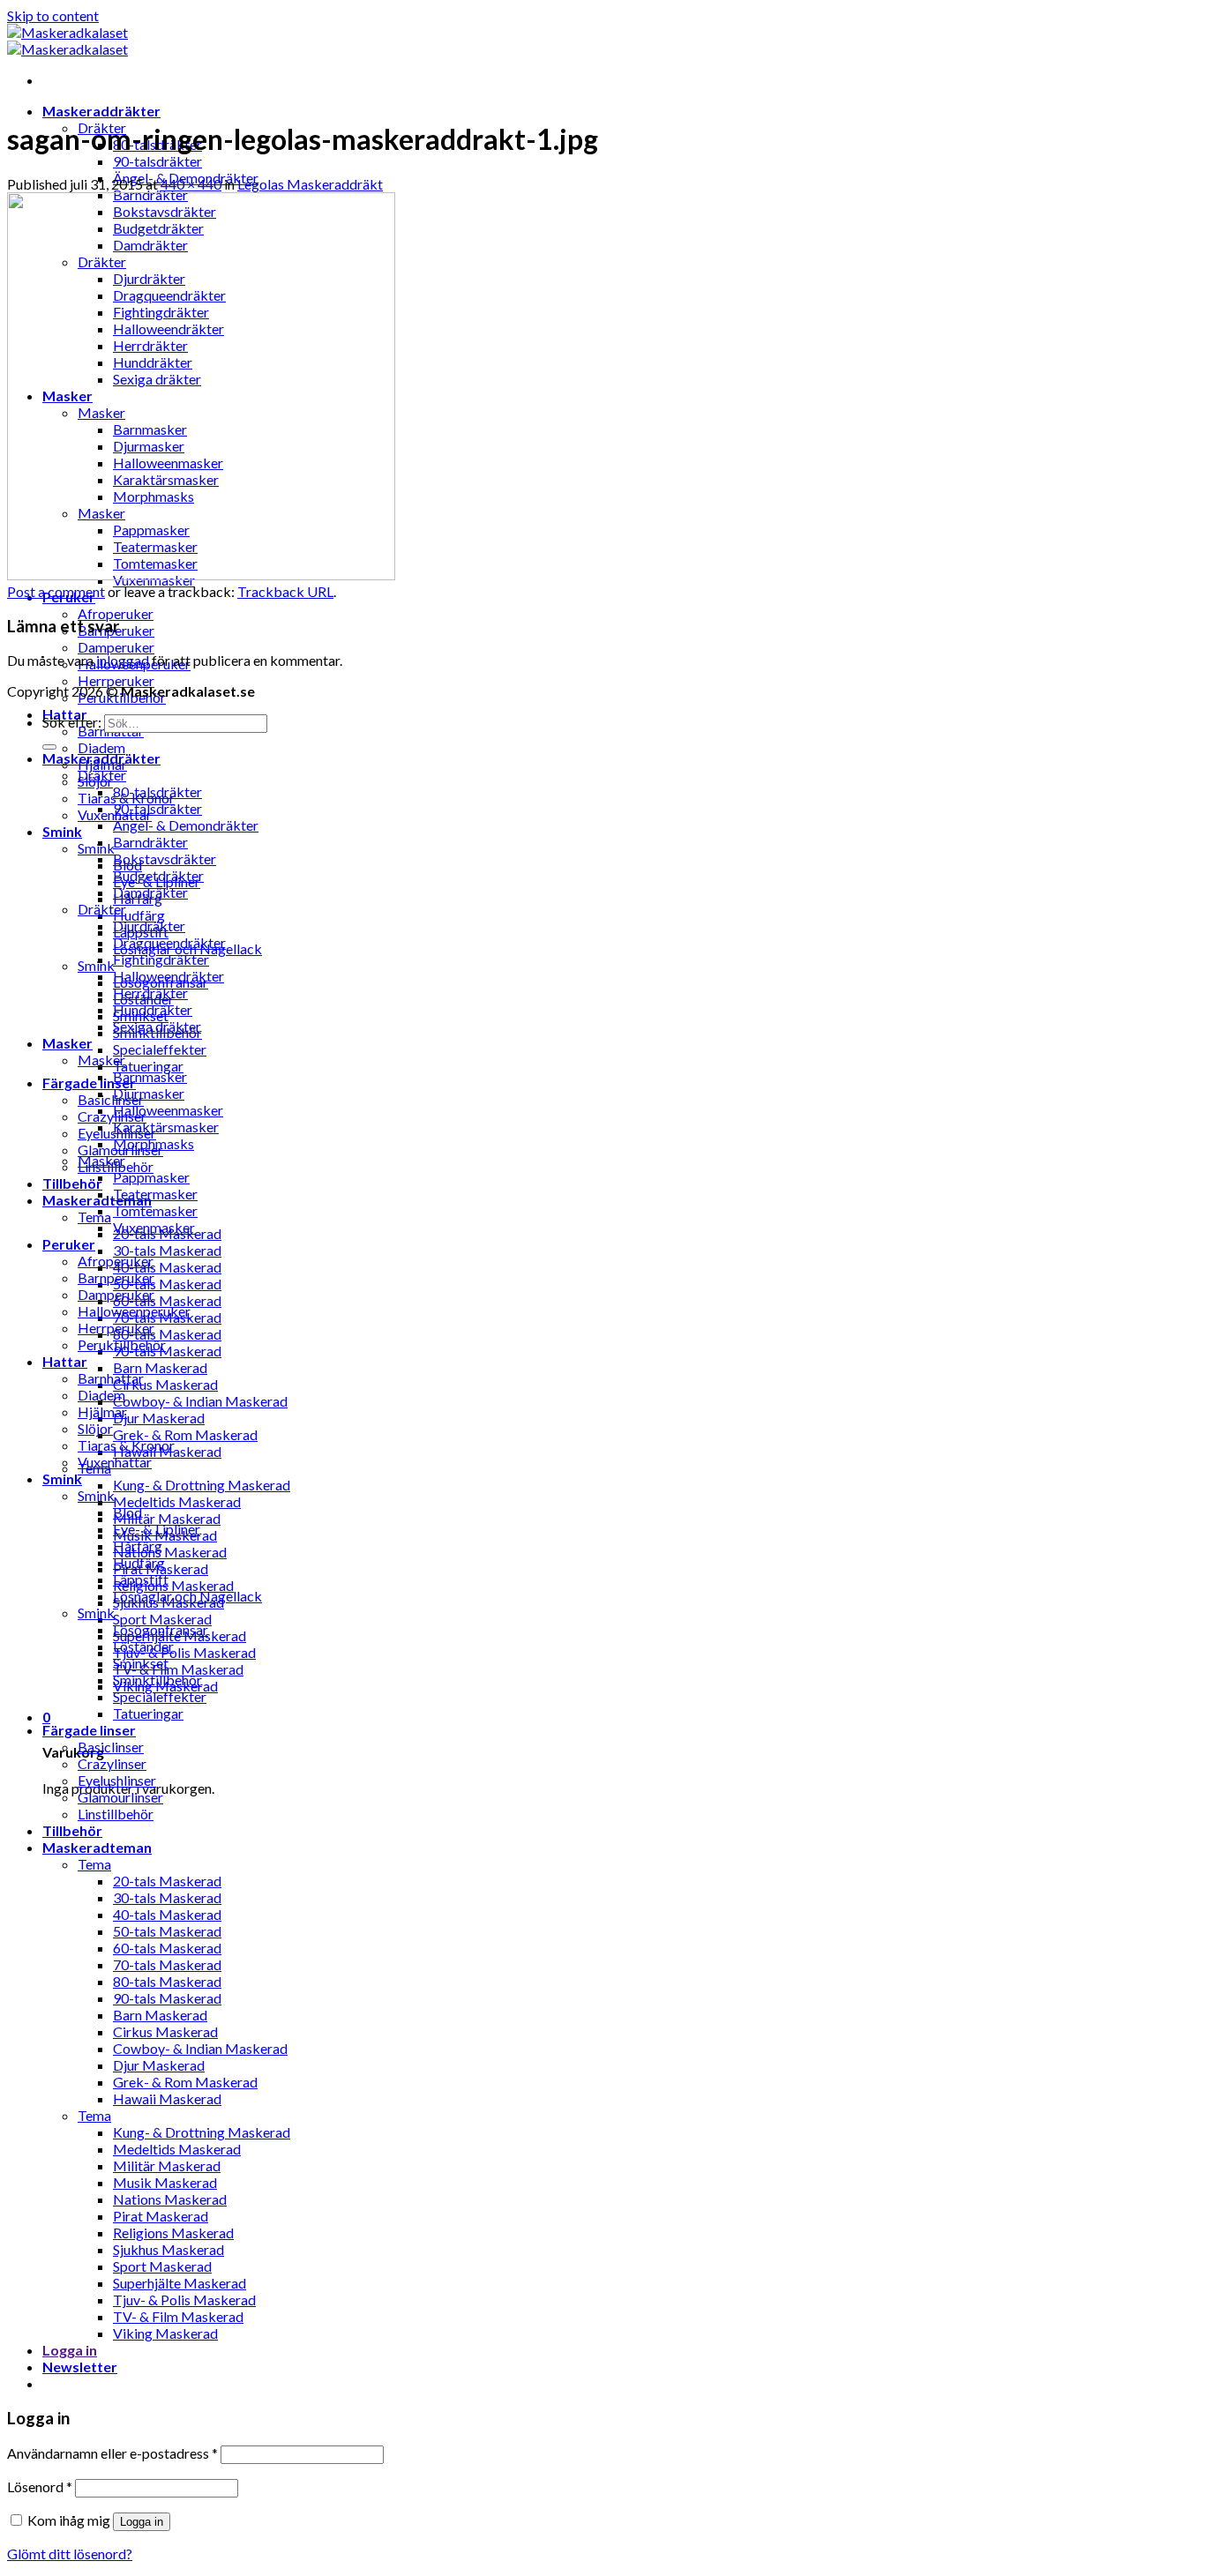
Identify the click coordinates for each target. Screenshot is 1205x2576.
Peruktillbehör (122, 1344)
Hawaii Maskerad (167, 2098)
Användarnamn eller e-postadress (112, 2453)
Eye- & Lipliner (157, 1529)
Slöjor (95, 1428)
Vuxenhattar (115, 1462)
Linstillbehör (116, 1814)
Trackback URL (285, 591)
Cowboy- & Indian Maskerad (200, 1401)
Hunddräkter (153, 1009)
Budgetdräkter (158, 875)
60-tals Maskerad (167, 1300)
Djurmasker (149, 1093)
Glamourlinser (120, 1797)
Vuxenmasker (154, 1227)
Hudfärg (139, 915)
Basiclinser (111, 1099)
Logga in (142, 2522)
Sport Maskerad (162, 1619)
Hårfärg (138, 1546)
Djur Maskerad (159, 1418)
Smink (62, 831)
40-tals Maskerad (167, 1267)
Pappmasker (151, 1177)
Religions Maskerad (173, 1585)
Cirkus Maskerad (165, 1384)
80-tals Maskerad (167, 1334)
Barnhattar (111, 1378)
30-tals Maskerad (167, 1250)
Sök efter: (72, 722)
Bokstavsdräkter (165, 859)
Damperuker (116, 647)
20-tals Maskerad (167, 1881)
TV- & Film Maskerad (178, 1669)
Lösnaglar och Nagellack (187, 1596)
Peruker (69, 1244)
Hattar (65, 1361)
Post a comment (56, 591)
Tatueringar (148, 1066)
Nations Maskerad (170, 1552)
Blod (127, 1512)
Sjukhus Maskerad (168, 2249)
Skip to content (53, 15)
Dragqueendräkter (169, 942)
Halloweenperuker (134, 1311)
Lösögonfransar (161, 1629)
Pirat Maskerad (161, 2216)
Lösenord (40, 2486)
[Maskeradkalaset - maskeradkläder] (67, 41)
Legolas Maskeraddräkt (310, 184)
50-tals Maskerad (167, 1284)
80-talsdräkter (157, 791)
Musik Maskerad (165, 2182)
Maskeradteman (97, 1847)
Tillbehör (72, 1183)
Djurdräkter (149, 926)
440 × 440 (191, 184)
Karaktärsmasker (166, 1127)
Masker (67, 1043)
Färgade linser (89, 1083)
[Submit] (49, 747)
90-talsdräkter (157, 161)
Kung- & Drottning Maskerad (202, 1485)
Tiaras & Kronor (126, 1445)
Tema (94, 1217)
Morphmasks (153, 1143)
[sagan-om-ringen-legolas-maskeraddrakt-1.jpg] (201, 575)
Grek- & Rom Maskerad (185, 1434)
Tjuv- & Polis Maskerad (184, 1652)
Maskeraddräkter (101, 111)
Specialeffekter (160, 1049)
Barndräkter (150, 842)
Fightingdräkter (161, 959)
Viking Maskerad (165, 2333)
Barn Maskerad (160, 1367)
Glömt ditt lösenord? (70, 2554)
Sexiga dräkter (157, 1026)
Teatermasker (155, 1194)
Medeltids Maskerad (177, 1501)
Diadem (101, 747)
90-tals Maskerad (167, 1351)
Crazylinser (112, 1116)
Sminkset (141, 1663)
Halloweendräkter (168, 976)
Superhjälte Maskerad (180, 2283)
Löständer (143, 1646)
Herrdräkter (150, 993)
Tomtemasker (155, 1210)
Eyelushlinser (117, 1780)
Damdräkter (150, 892)
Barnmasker (150, 1076)
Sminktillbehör (157, 1680)
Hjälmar (102, 1411)
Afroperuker (116, 613)
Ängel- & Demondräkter (186, 825)
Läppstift (141, 1579)
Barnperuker (116, 1277)
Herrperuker (116, 680)
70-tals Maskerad (167, 1964)
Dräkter (102, 775)
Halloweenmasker (168, 1110)
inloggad (123, 660)
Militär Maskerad (167, 1518)
